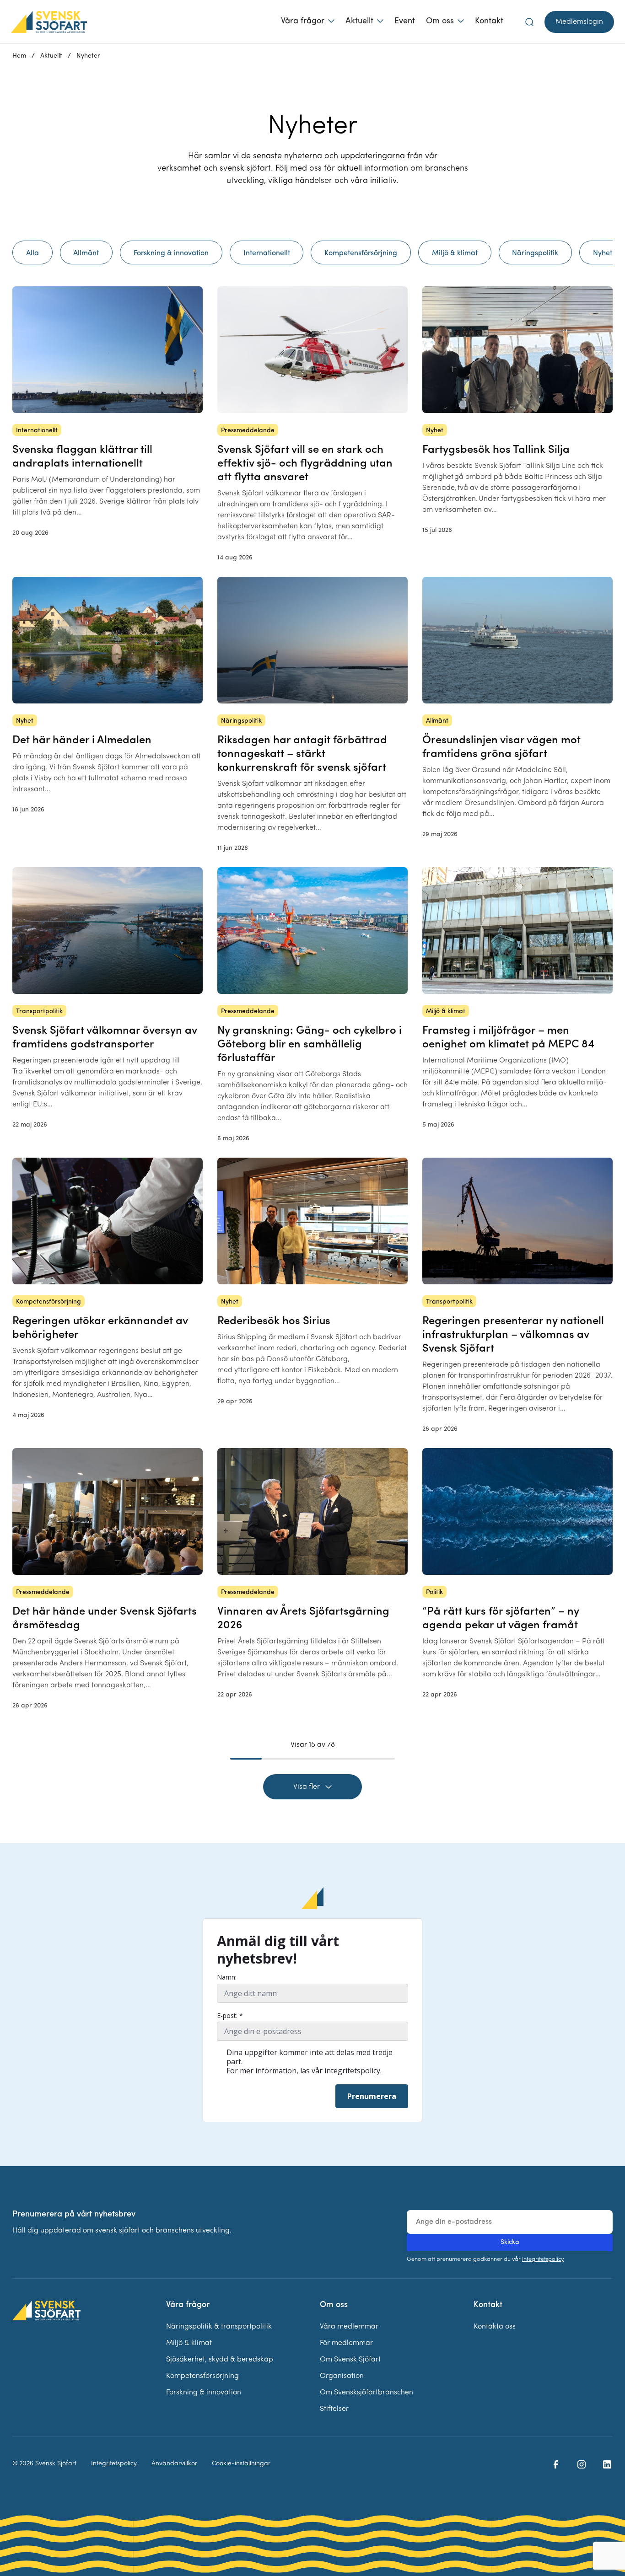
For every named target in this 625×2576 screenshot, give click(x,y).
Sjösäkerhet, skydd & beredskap (220, 2360)
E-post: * (230, 2016)
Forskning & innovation (204, 2393)
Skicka (510, 2242)
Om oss (440, 21)
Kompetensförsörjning (202, 2376)
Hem (19, 56)
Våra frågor (303, 21)
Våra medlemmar (349, 2327)
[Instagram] (582, 2464)
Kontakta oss (495, 2327)
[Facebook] (556, 2464)
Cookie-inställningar (241, 2464)
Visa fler (307, 1787)
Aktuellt (359, 21)
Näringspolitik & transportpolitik (219, 2327)
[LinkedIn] (607, 2464)
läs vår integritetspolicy (340, 2071)
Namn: (227, 1977)
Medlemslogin (579, 22)
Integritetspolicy (543, 2259)
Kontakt (489, 21)
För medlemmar (346, 2343)
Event (405, 21)
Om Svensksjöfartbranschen (366, 2393)
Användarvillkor (174, 2464)
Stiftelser (334, 2409)
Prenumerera (372, 2096)
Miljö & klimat (189, 2343)
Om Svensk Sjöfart (350, 2360)
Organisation (342, 2376)
